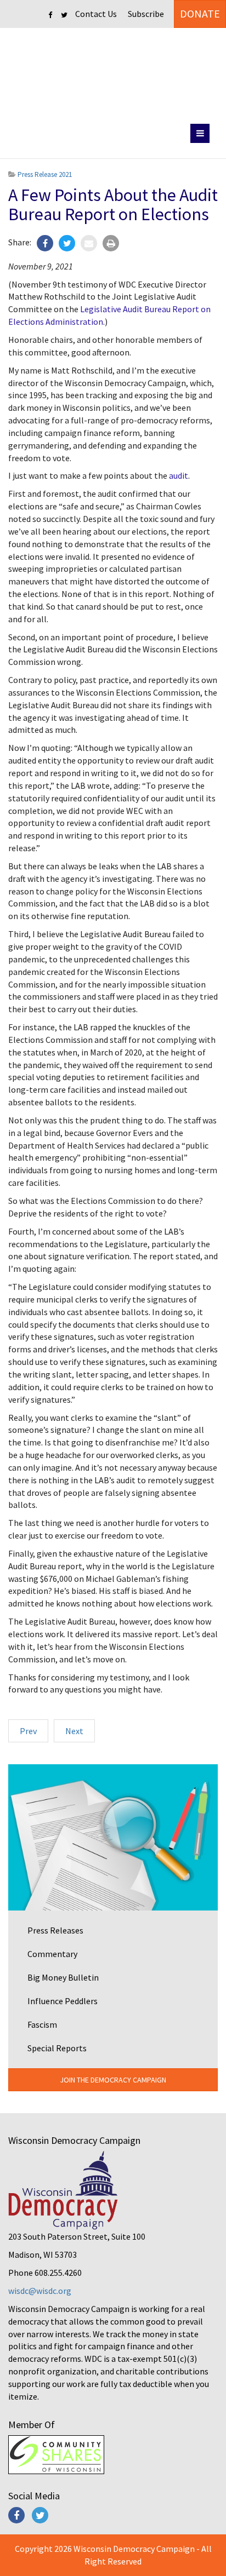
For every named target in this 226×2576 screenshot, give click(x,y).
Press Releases (55, 1930)
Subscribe (146, 14)
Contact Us (96, 14)
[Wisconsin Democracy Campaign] (113, 74)
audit (179, 475)
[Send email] (89, 243)
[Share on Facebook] (45, 243)
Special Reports (57, 2048)
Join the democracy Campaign (113, 2080)
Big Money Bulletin (63, 1977)
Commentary (52, 1954)
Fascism (42, 2024)
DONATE (200, 13)
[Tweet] (67, 243)
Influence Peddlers (63, 2001)
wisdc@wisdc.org (40, 2291)
